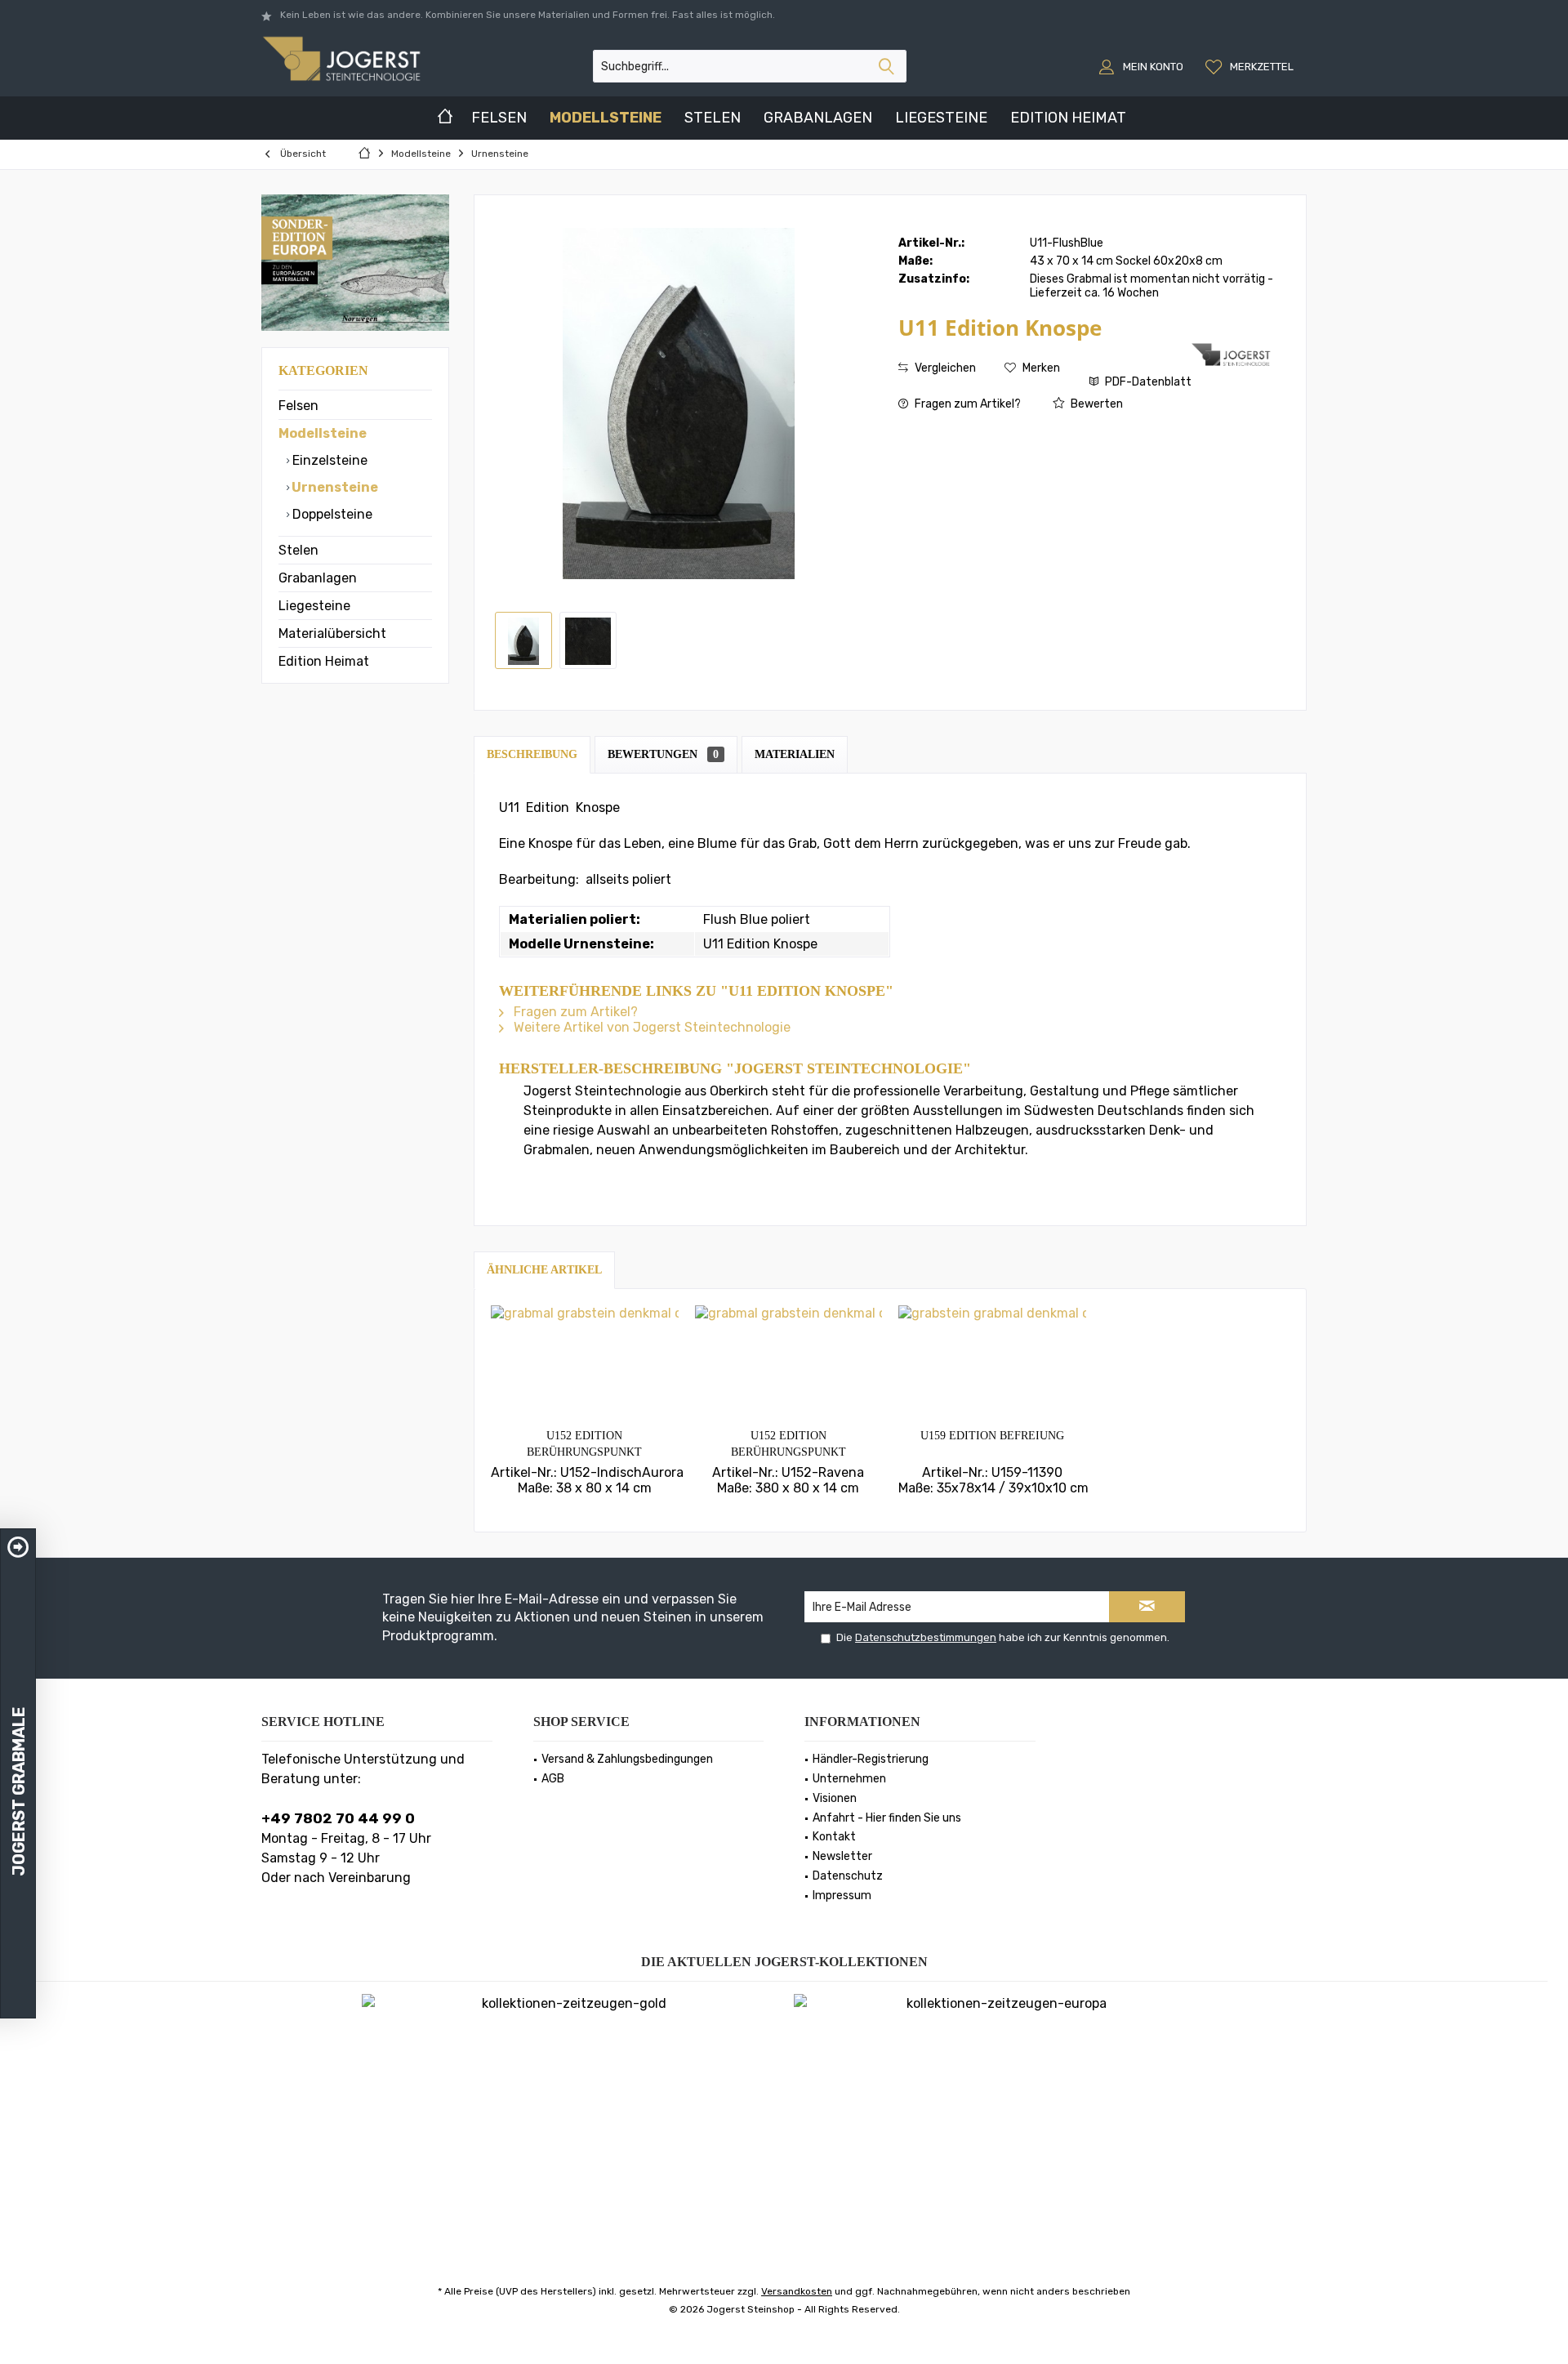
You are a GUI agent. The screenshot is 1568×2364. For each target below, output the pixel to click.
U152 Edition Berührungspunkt (584, 1444)
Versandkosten (797, 2291)
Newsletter (842, 1856)
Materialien (795, 754)
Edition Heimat (324, 661)
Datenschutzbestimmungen (926, 1637)
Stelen (298, 550)
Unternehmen (849, 1779)
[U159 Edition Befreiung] (992, 1363)
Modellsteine (323, 433)
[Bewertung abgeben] (1043, 349)
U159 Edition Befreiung (992, 1436)
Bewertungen (663, 754)
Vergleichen (944, 368)
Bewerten (1096, 404)
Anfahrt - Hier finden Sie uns (887, 1818)
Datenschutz (848, 1876)
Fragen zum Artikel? (967, 404)
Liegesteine (314, 606)
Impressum (842, 1896)
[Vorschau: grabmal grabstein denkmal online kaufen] (523, 640)
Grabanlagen (318, 578)
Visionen (835, 1798)
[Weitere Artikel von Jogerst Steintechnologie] (1232, 355)
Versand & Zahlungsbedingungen (627, 1759)
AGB (553, 1779)
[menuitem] (1252, 66)
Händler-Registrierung (871, 1759)
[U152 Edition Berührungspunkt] (585, 1363)
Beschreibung (532, 754)
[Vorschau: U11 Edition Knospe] (588, 640)
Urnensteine (334, 487)
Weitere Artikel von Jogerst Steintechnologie (650, 1027)
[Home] (445, 118)
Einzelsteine (328, 460)
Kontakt (834, 1837)
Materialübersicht (332, 633)
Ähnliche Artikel (544, 1270)
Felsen (298, 406)
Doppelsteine (331, 514)
